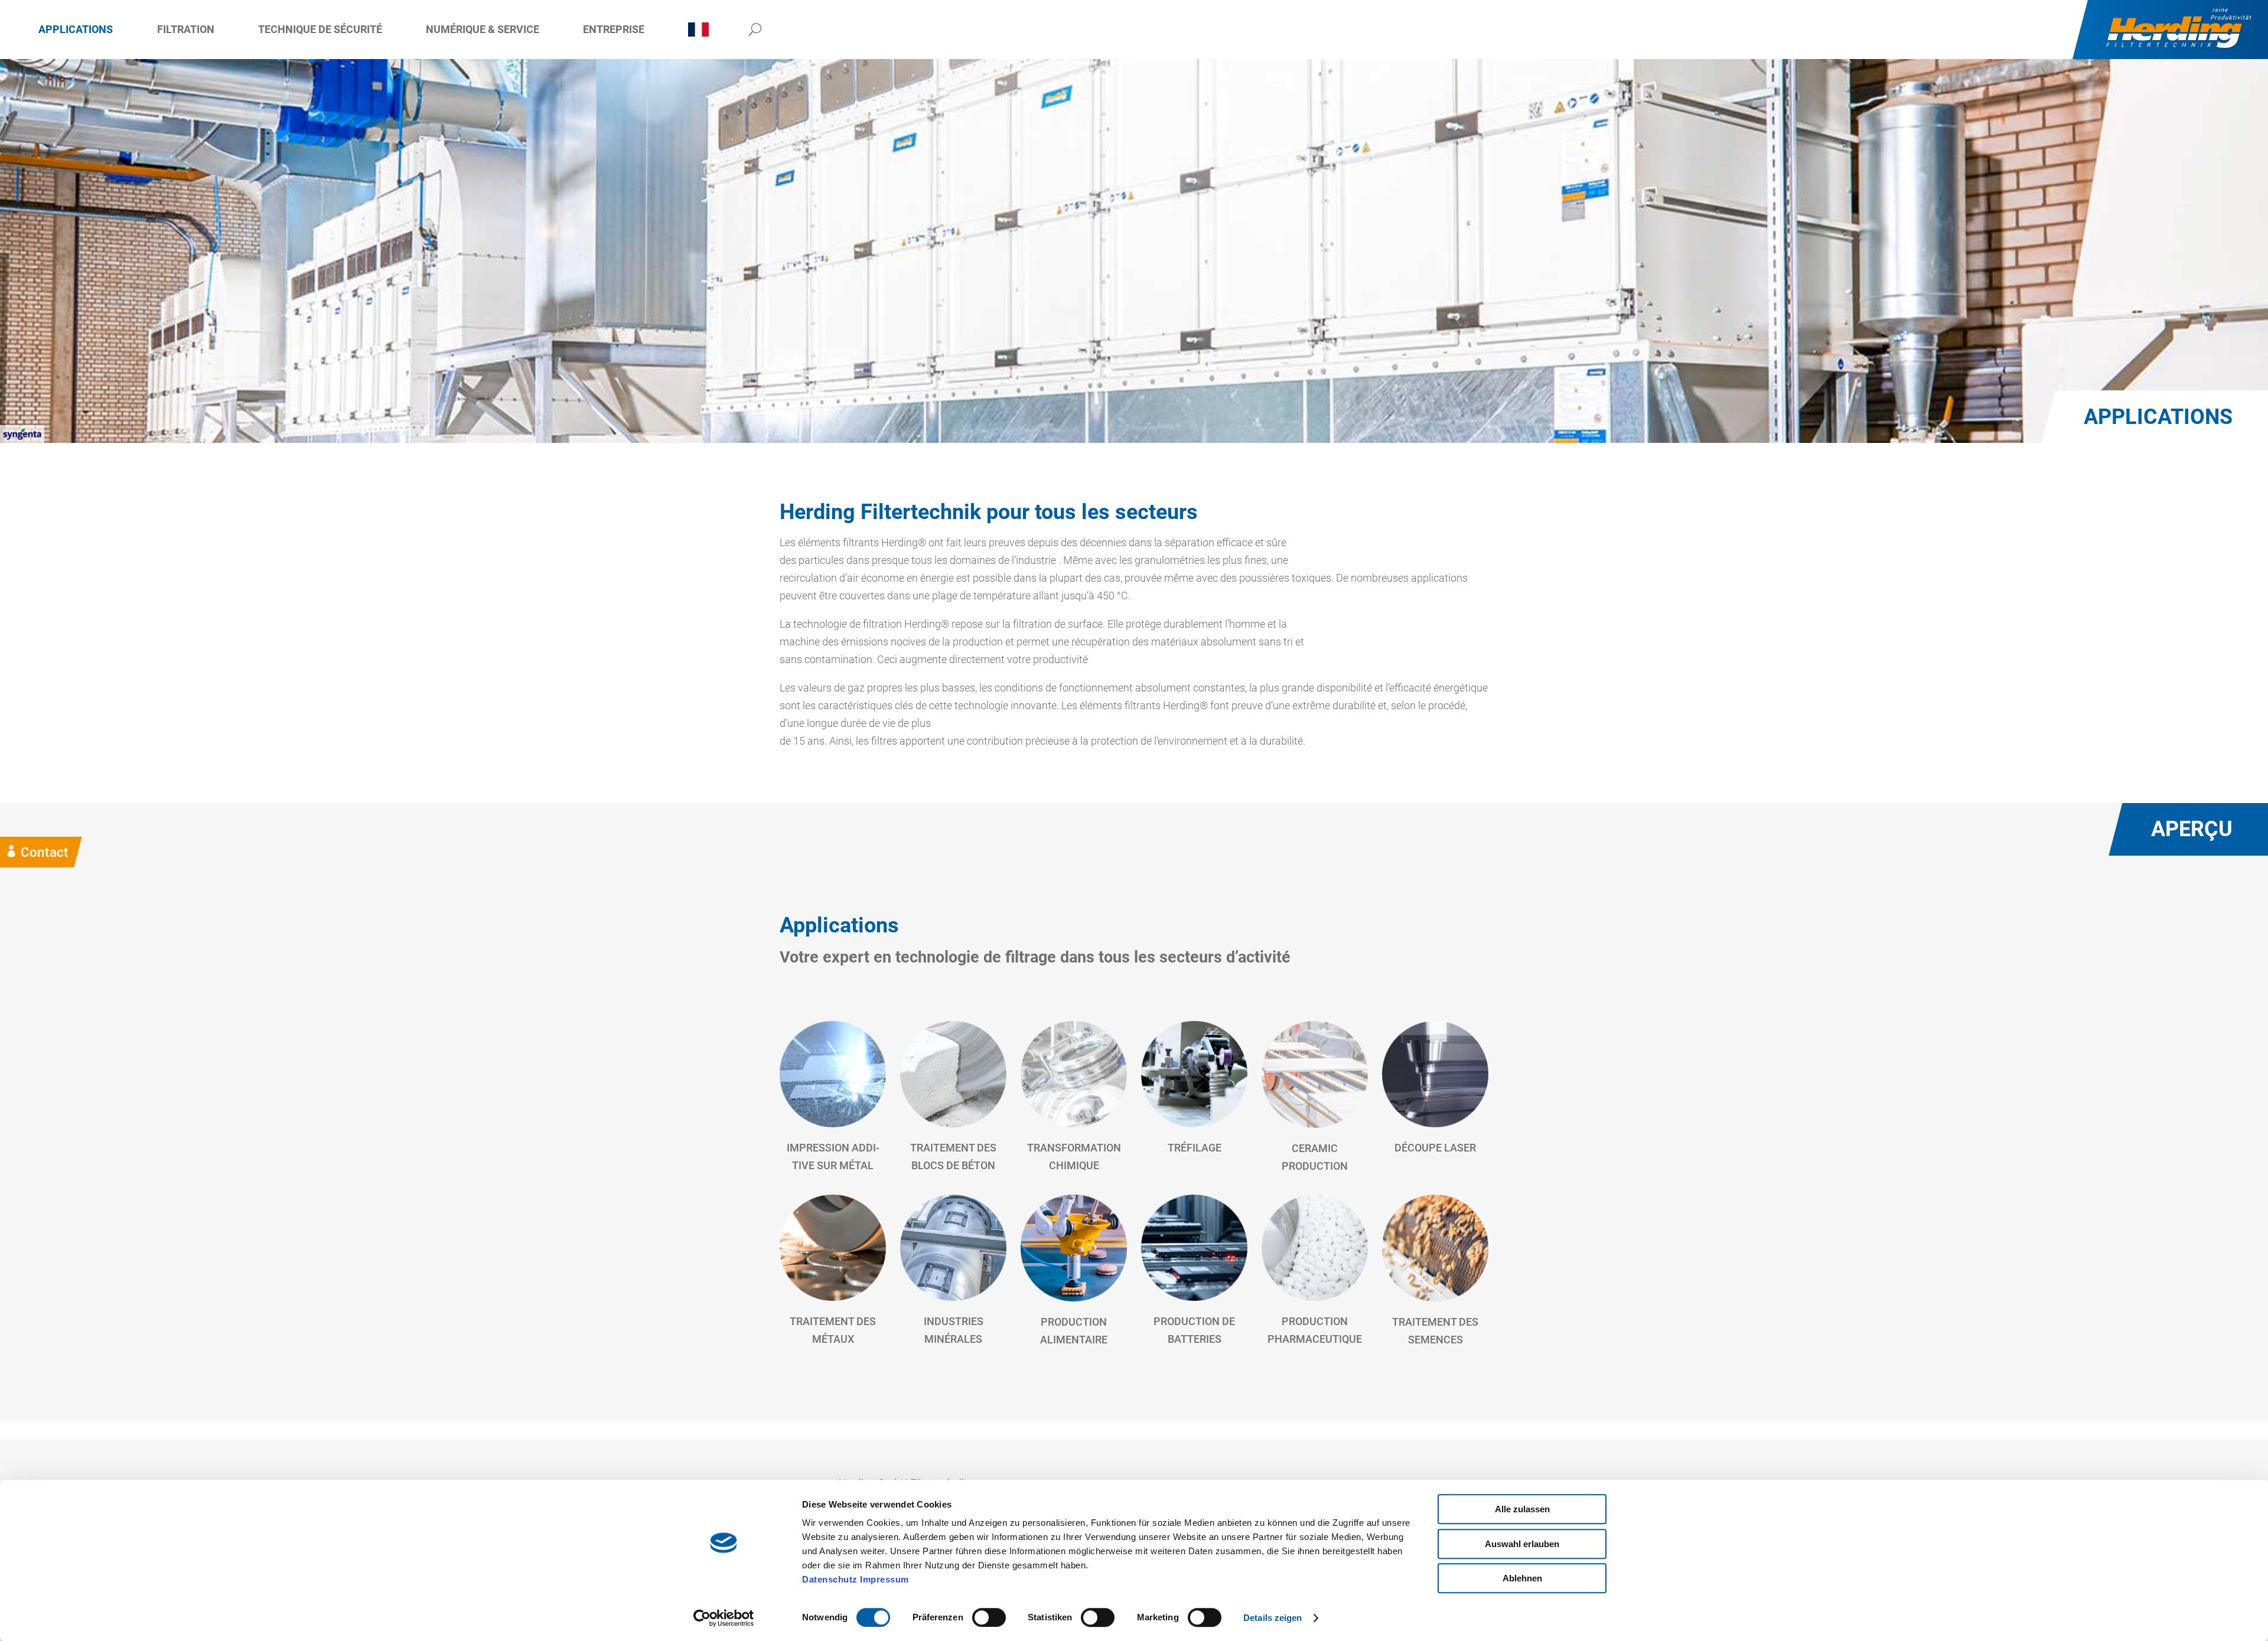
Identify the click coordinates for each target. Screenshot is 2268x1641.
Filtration (186, 29)
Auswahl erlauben (1522, 1544)
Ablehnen (1522, 1578)
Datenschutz (830, 1579)
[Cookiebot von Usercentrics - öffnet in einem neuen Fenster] (724, 1618)
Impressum (884, 1579)
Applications (76, 29)
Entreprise (614, 29)
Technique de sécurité (320, 29)
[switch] (989, 1617)
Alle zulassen (1522, 1509)
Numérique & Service (483, 29)
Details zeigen (1273, 1618)
